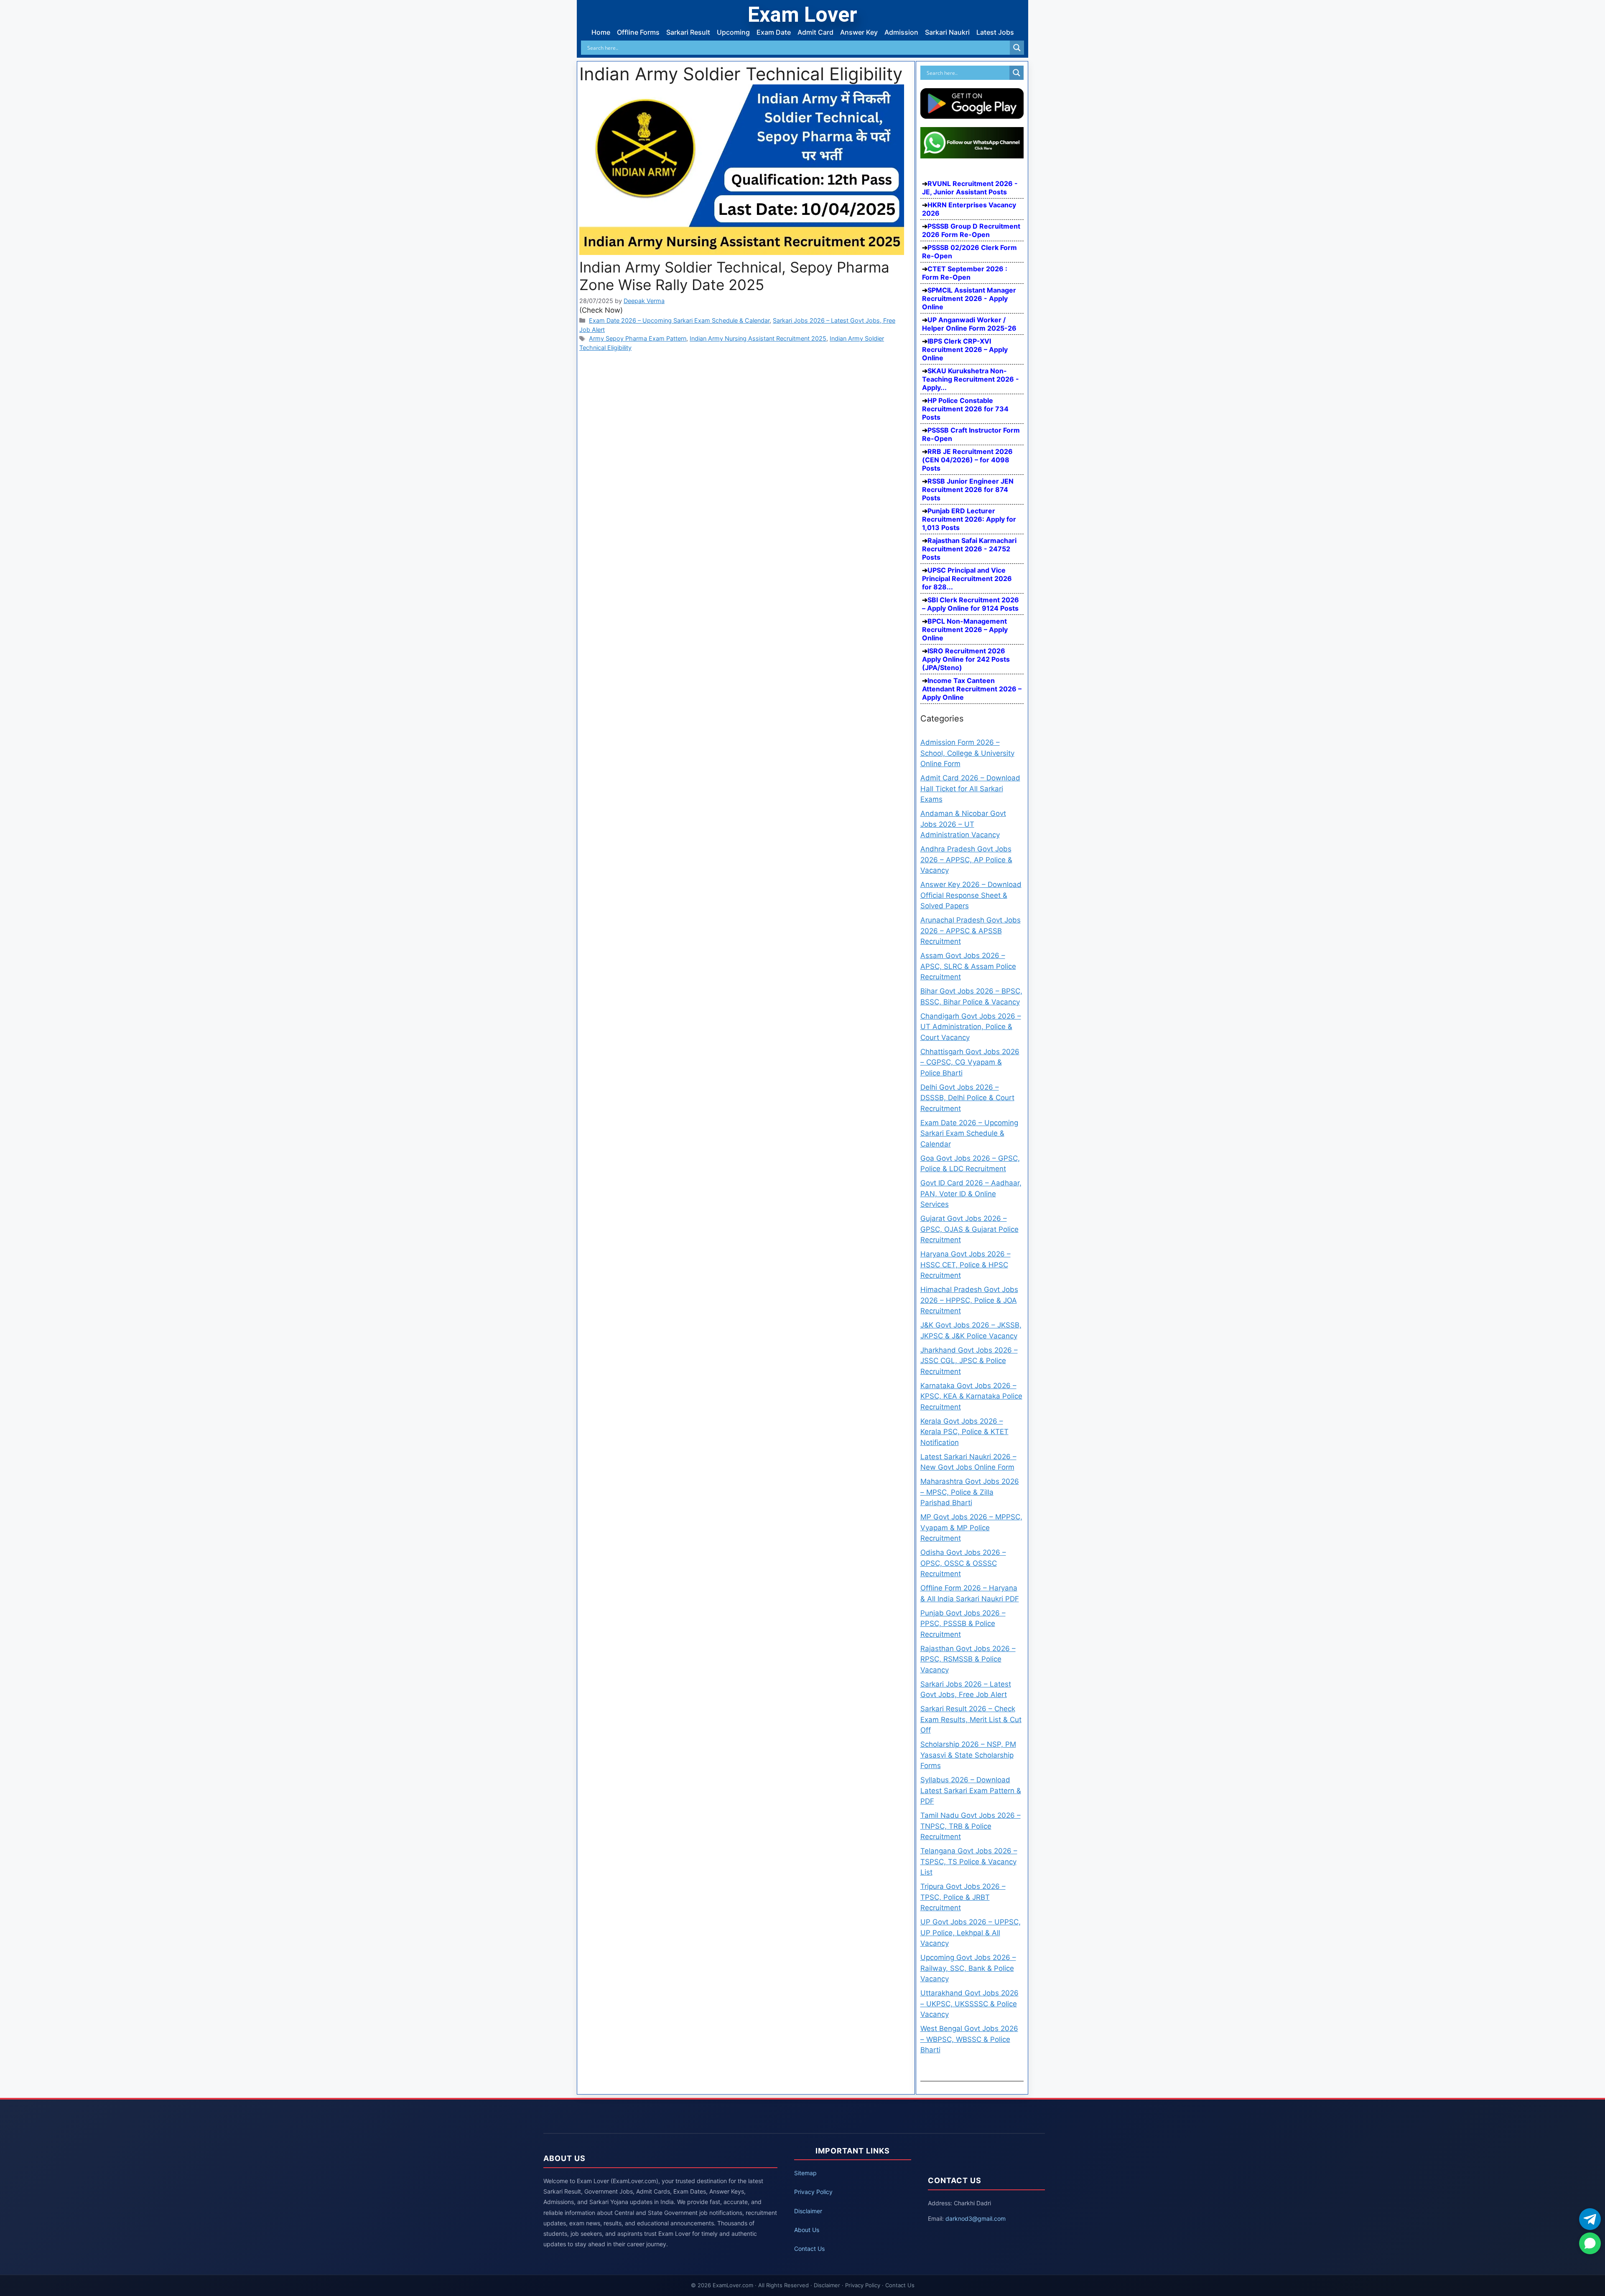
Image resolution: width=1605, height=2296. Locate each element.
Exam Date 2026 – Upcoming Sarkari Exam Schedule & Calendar (679, 320)
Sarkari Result (688, 32)
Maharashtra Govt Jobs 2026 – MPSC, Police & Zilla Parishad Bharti (970, 1492)
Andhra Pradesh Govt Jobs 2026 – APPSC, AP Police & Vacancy (966, 860)
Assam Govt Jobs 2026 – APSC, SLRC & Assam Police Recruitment (968, 966)
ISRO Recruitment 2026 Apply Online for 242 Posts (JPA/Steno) (966, 659)
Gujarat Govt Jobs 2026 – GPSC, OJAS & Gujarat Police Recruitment (969, 1229)
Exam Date (774, 32)
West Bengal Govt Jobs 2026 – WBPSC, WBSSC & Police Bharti (969, 2039)
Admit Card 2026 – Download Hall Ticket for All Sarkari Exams (970, 789)
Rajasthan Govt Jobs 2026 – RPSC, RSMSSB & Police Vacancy (968, 1659)
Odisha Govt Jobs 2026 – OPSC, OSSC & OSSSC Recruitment (963, 1563)
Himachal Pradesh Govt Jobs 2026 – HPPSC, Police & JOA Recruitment (969, 1300)
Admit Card (815, 32)
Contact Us (809, 2249)
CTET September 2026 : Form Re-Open (965, 273)
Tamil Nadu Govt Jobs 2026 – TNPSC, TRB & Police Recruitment (971, 1826)
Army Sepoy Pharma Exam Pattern (638, 338)
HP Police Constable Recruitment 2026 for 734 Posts (965, 409)
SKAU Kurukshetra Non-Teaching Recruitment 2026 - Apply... (971, 379)
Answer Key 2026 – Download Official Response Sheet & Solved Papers (971, 895)
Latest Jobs (995, 32)
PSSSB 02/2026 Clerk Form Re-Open (969, 252)
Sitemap (805, 2173)
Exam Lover (802, 15)
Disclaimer (808, 2211)
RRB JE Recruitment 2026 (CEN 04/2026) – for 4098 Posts (967, 460)
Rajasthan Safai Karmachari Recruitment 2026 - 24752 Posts (969, 549)
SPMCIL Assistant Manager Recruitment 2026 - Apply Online (969, 298)
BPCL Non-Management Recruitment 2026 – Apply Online (965, 629)
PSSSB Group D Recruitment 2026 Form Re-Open (971, 230)
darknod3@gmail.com (976, 2218)
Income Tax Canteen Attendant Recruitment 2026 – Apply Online (972, 689)
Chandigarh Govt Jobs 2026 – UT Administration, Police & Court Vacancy (971, 1027)
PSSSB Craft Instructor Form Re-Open (971, 434)
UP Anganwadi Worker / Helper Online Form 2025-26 (969, 324)
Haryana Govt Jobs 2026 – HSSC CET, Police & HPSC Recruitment (966, 1265)
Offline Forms (638, 32)
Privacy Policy (813, 2192)
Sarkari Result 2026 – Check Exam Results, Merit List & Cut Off (971, 1719)
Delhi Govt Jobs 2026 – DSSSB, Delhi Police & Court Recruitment (967, 1098)
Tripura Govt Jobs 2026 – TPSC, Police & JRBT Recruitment (963, 1897)
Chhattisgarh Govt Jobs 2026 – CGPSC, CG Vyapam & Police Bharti (970, 1062)
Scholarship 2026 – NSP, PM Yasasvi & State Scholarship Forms (968, 1755)
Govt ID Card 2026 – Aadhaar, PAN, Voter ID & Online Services (971, 1194)
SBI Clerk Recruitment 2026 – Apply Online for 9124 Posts (971, 604)
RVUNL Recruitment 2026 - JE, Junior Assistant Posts (970, 188)
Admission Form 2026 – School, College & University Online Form (967, 753)
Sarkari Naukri (947, 32)
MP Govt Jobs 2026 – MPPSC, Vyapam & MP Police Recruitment (971, 1528)
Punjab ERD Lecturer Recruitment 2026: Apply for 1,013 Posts (969, 519)
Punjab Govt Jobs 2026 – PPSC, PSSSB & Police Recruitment (963, 1624)
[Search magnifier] (1017, 48)
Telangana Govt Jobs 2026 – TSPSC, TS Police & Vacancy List (969, 1862)
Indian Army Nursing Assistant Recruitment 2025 (758, 338)
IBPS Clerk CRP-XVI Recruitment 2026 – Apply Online (965, 349)
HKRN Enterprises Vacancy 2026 (969, 209)
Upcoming (733, 32)
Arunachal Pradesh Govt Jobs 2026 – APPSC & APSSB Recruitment (971, 931)
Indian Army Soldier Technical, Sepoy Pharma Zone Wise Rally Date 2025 (734, 276)
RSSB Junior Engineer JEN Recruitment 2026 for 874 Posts (968, 489)
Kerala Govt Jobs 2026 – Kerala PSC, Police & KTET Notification (964, 1432)
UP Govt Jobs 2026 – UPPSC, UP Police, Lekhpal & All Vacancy (971, 1933)
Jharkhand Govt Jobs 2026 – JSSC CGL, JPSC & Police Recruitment (969, 1361)
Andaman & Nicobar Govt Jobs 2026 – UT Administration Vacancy (963, 824)
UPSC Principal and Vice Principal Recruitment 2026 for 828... (967, 578)
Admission (901, 32)
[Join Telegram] (1590, 2219)
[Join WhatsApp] (1590, 2243)
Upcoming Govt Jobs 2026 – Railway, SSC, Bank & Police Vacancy (968, 1968)
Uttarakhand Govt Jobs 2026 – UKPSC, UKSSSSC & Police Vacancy (969, 2004)
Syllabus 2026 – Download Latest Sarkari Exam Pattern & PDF (971, 1790)
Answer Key (859, 32)
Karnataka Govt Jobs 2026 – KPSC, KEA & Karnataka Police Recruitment (971, 1396)
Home (601, 32)
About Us (807, 2230)
